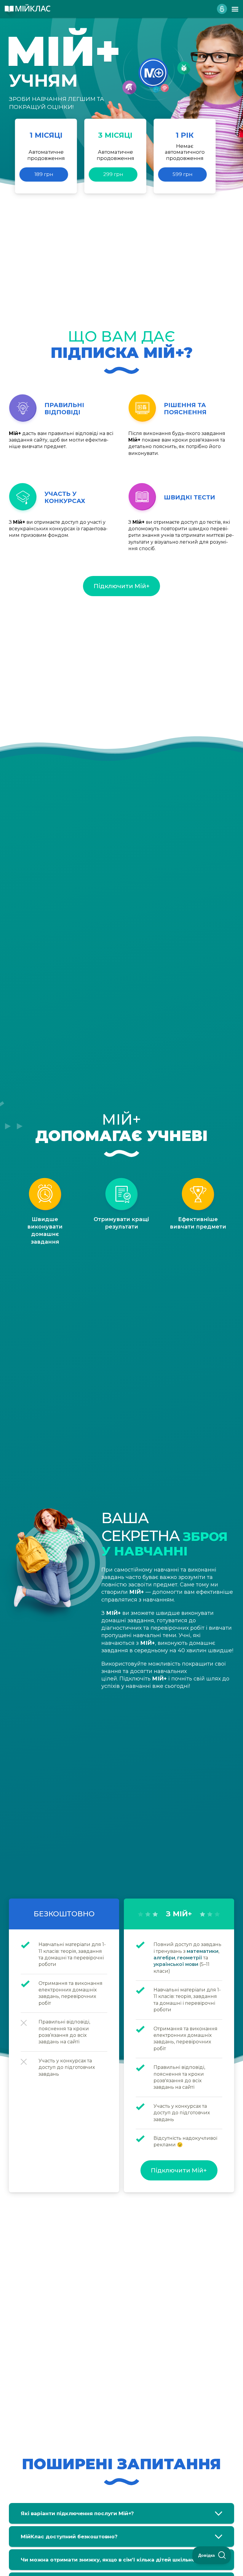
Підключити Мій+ (122, 586)
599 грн (183, 174)
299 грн (113, 174)
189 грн (44, 174)
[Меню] (235, 9)
